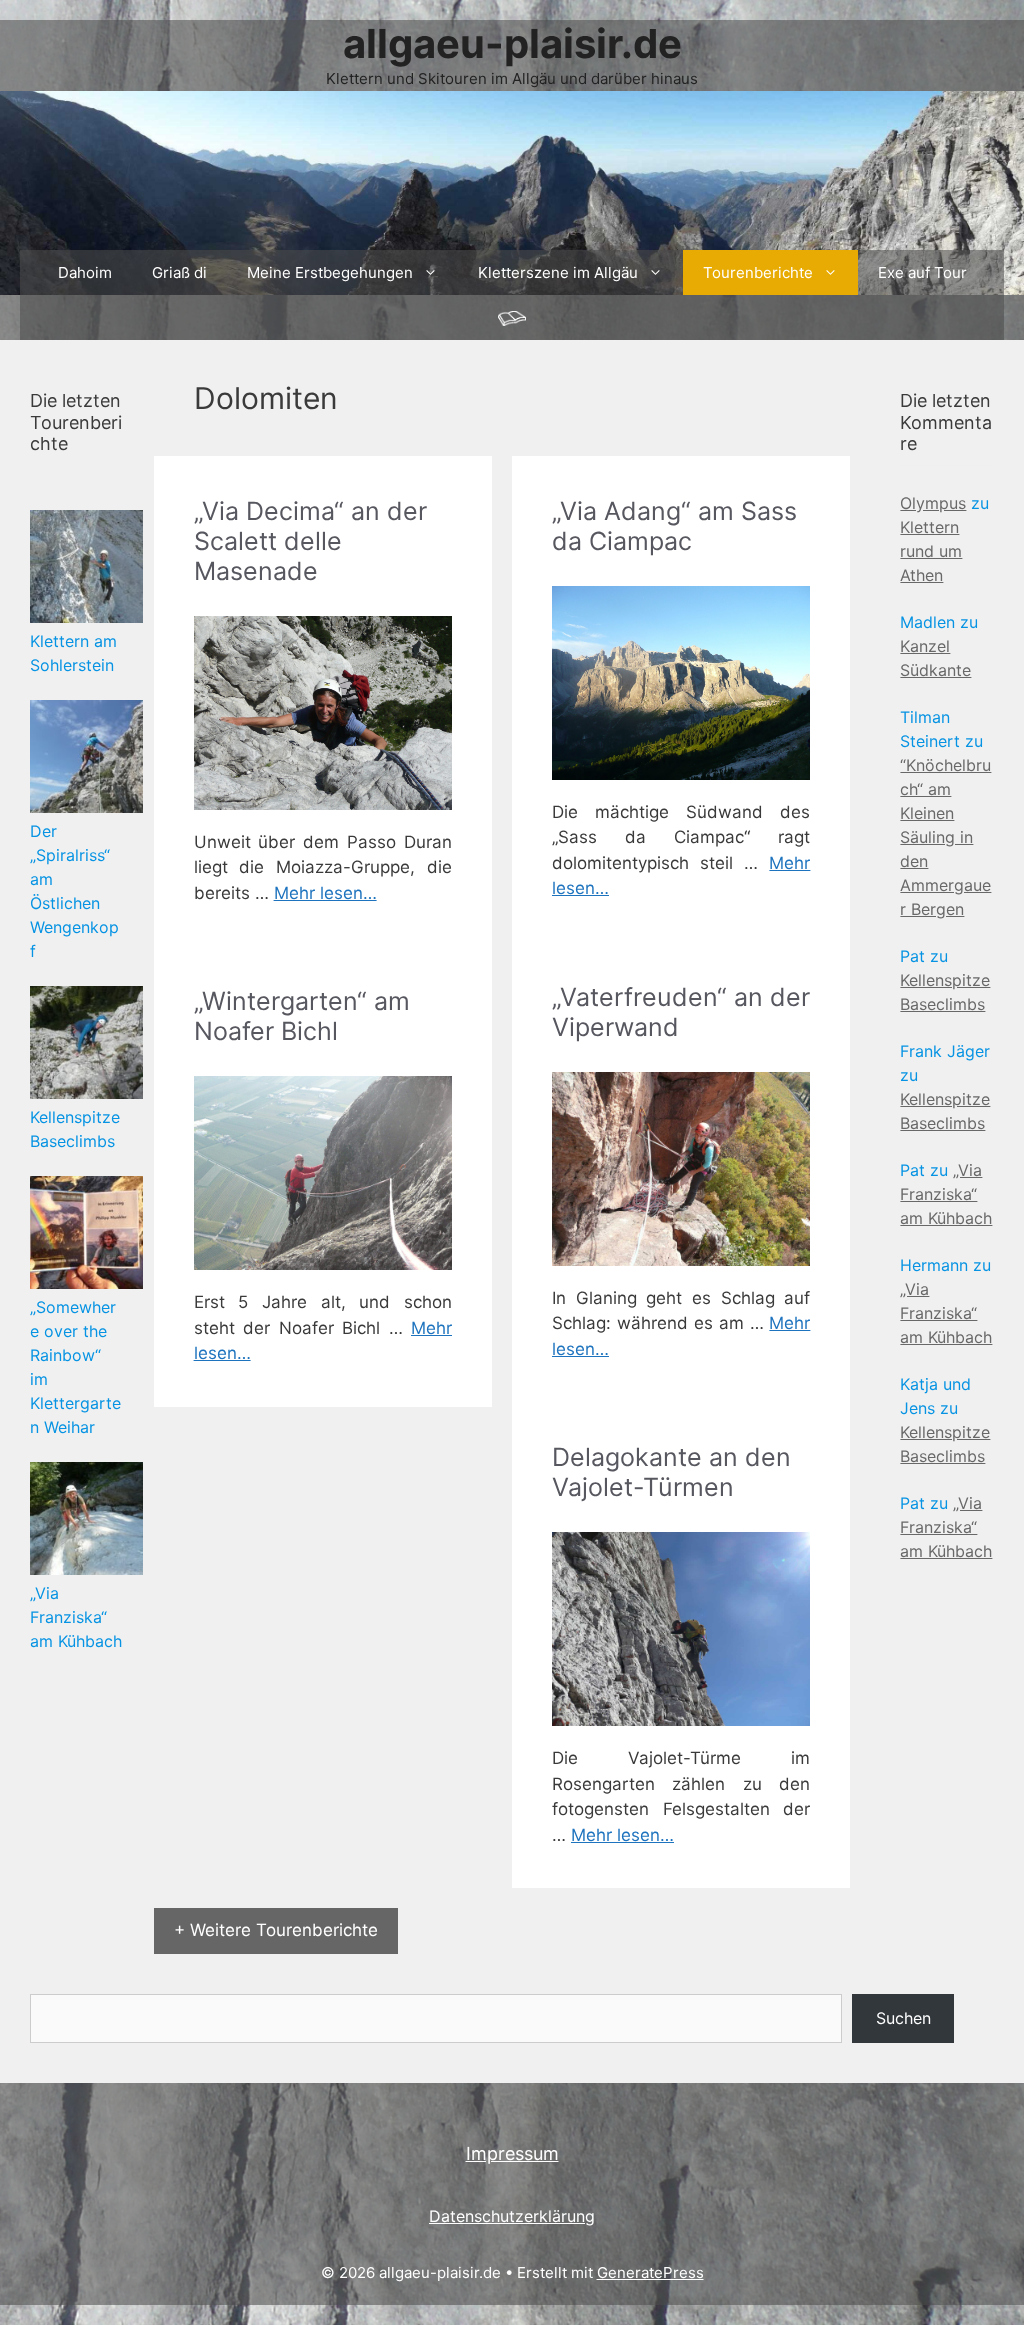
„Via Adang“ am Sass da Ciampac (674, 526)
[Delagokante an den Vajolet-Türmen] (681, 1629)
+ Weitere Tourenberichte (276, 1930)
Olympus (933, 503)
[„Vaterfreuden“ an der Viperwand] (681, 1169)
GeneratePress (650, 2272)
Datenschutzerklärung (512, 2216)
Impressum (512, 2153)
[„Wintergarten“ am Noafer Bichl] (323, 1173)
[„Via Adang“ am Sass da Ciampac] (681, 683)
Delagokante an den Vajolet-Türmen (671, 1472)
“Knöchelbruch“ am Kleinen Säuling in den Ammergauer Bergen (945, 837)
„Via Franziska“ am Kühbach (76, 1617)
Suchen (903, 2018)
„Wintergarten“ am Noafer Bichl (302, 1016)
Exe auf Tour (922, 272)
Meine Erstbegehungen (330, 272)
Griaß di (179, 272)
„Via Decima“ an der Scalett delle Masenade (310, 541)
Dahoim (85, 272)
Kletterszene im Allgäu (558, 272)
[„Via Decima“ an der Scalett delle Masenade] (323, 713)
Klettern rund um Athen (931, 551)
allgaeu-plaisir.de (512, 43)
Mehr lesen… (325, 893)
